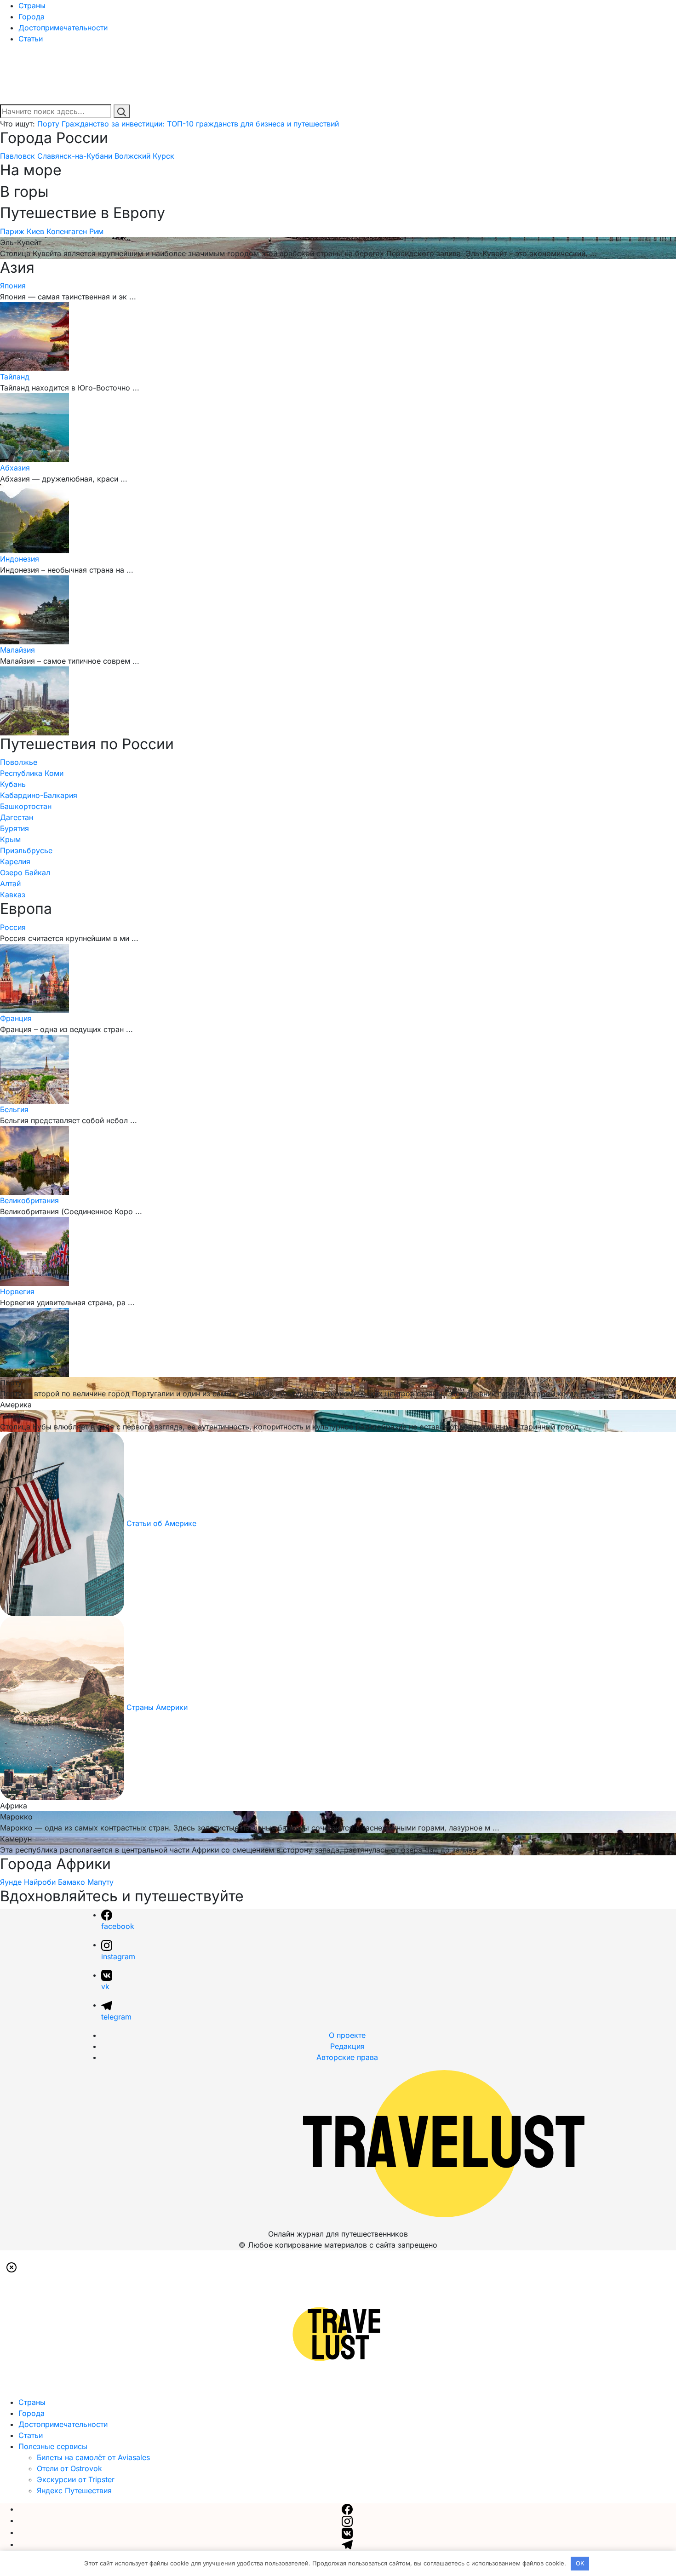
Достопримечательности (63, 28)
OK (580, 2563)
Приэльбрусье (26, 850)
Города (32, 17)
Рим (96, 231)
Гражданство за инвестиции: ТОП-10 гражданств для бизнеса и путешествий (200, 124)
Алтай (10, 884)
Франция (16, 1018)
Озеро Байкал (25, 872)
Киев (35, 231)
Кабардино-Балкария (39, 795)
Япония (13, 286)
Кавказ (13, 895)
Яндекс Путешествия (74, 2490)
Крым (10, 839)
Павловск (17, 156)
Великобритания (29, 1200)
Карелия (15, 861)
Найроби (40, 1882)
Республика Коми (32, 773)
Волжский (132, 156)
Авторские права (347, 2057)
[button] (11, 2267)
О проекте (347, 2035)
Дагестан (17, 817)
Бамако (72, 1882)
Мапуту (100, 1882)
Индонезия (20, 559)
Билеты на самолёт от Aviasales (93, 2457)
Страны (32, 6)
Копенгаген (67, 231)
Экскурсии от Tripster (76, 2479)
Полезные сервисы (53, 2446)
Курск (163, 156)
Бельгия (14, 1109)
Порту (48, 124)
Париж (12, 231)
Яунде (11, 1882)
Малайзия (17, 650)
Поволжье (19, 762)
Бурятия (14, 828)
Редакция (347, 2046)
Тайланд (15, 377)
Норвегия (17, 1291)
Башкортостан (26, 806)
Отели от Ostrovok (69, 2468)
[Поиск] (122, 111)
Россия (13, 927)
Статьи (31, 39)
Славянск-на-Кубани (75, 156)
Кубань (13, 784)
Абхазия (15, 468)
